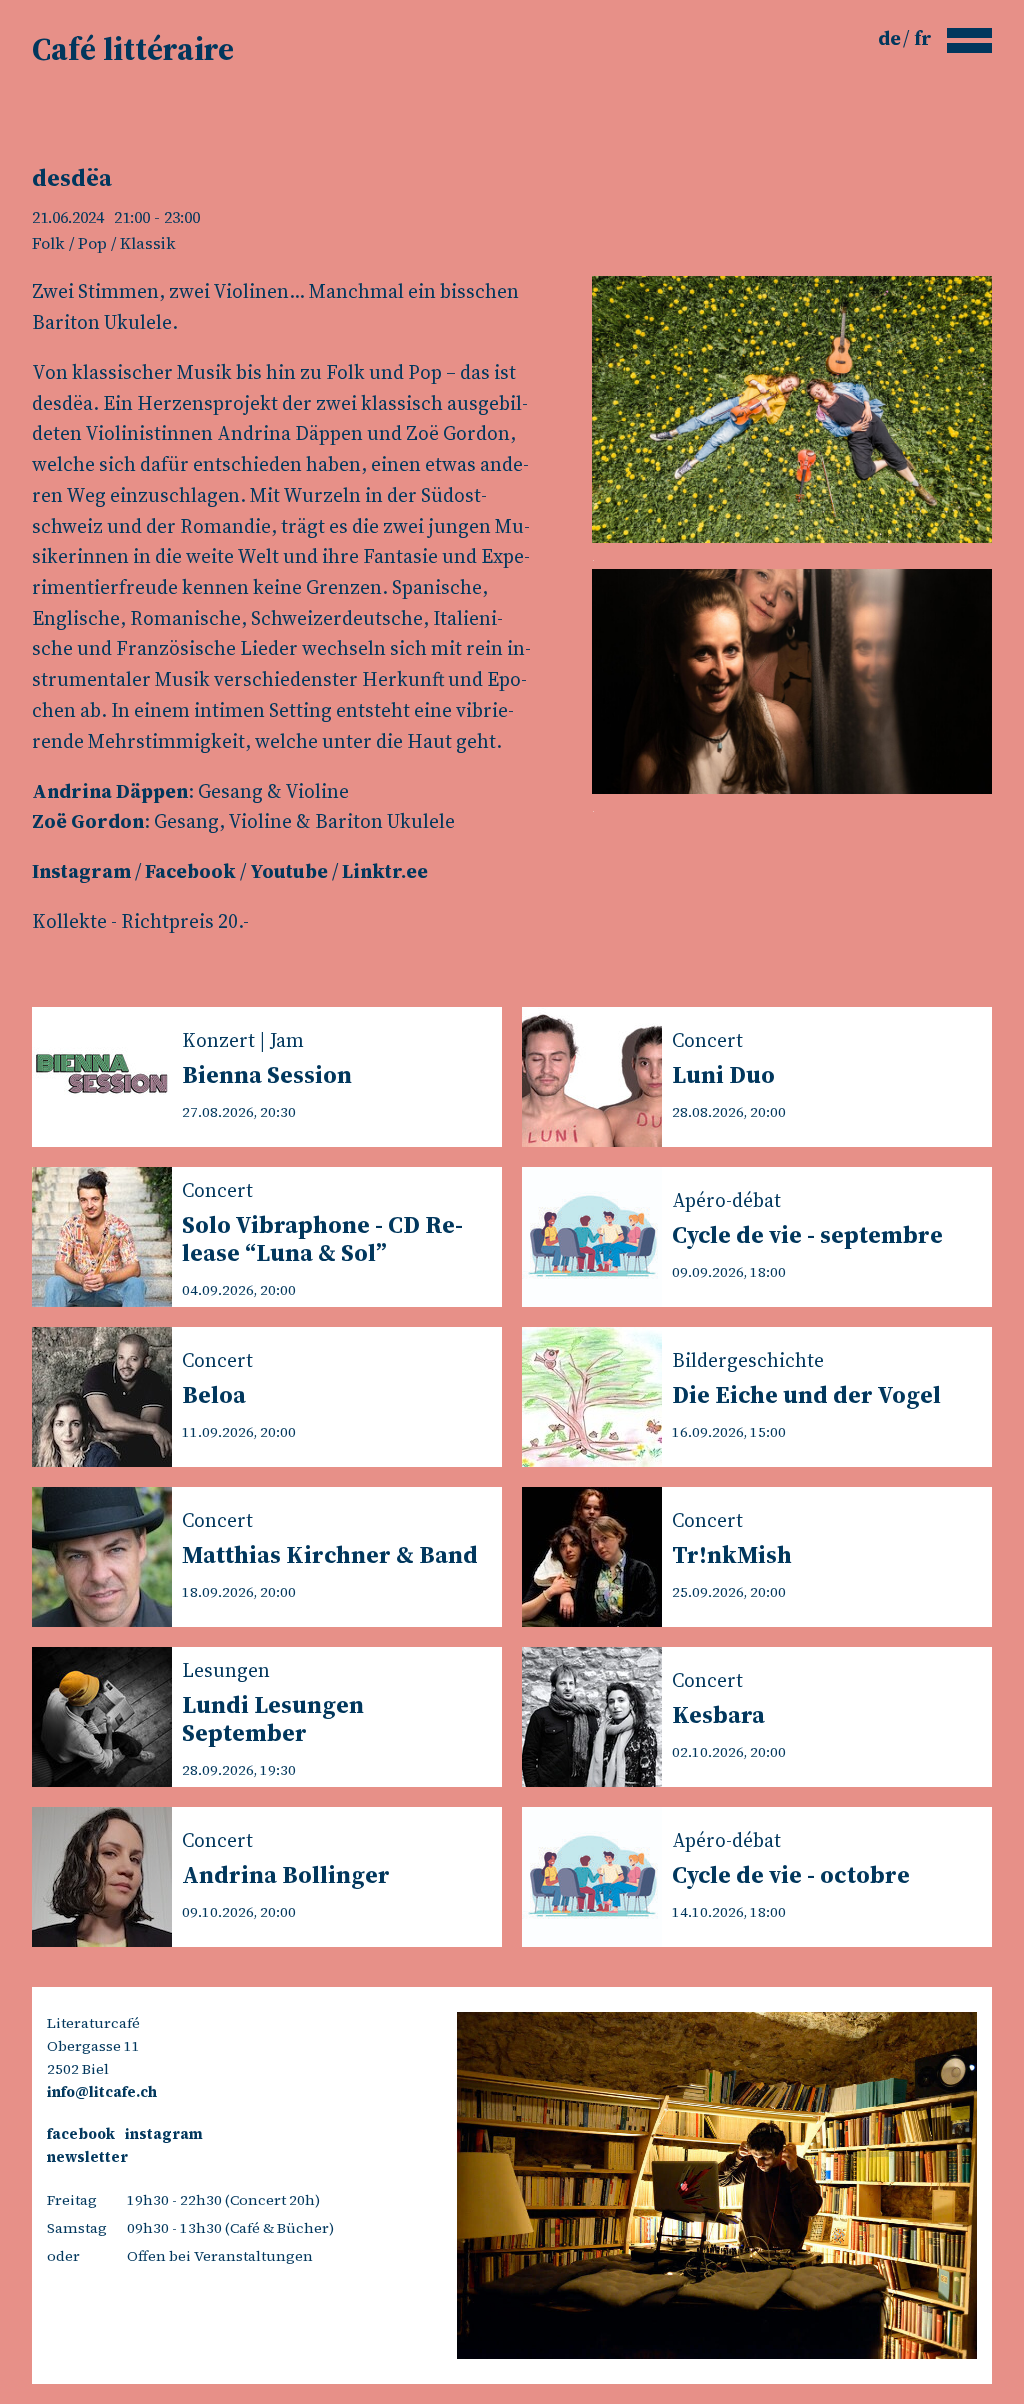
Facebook (190, 871)
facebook (81, 2134)
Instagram (81, 871)
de (891, 38)
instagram (164, 2134)
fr (923, 38)
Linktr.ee (385, 871)
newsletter (87, 2157)
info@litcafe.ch (102, 2092)
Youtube (289, 871)
